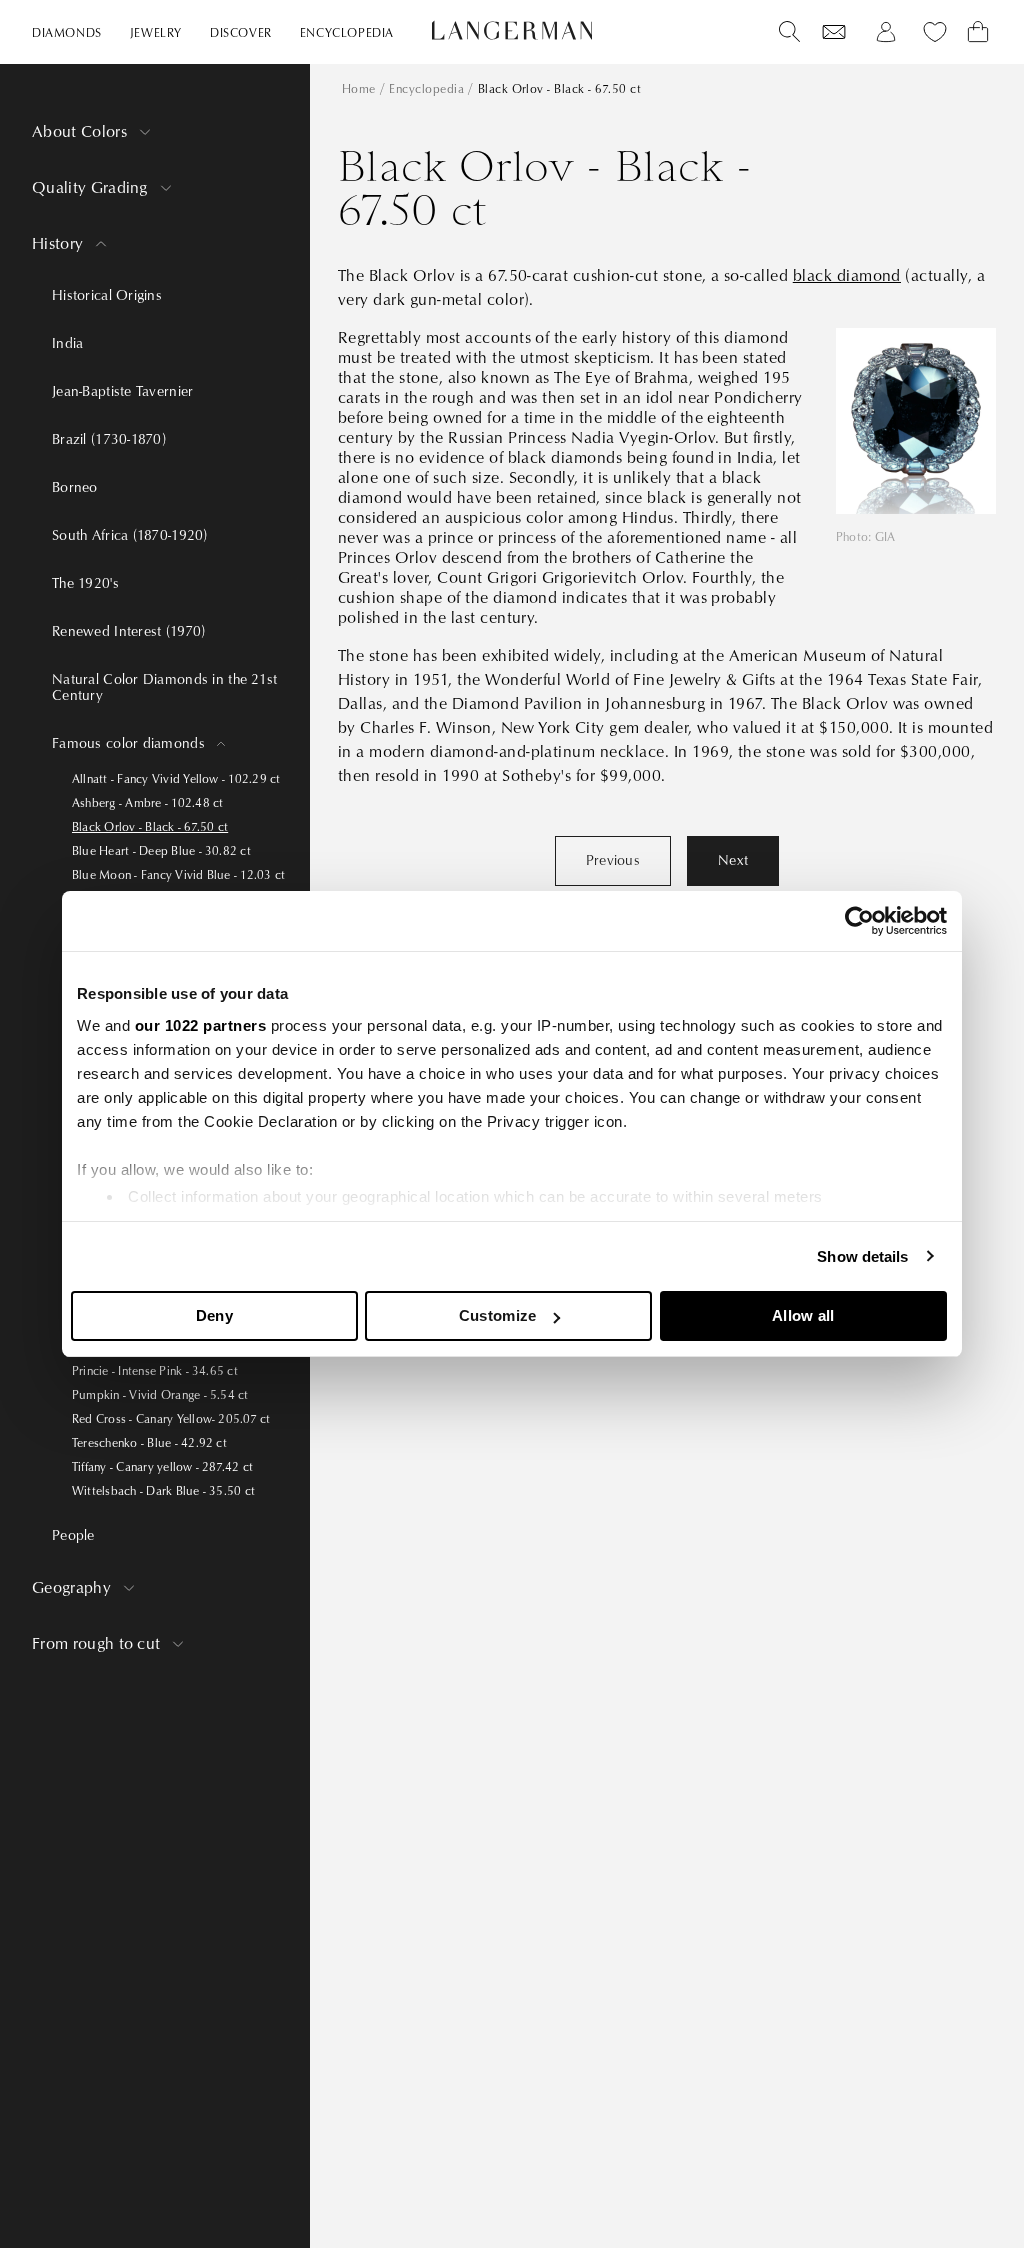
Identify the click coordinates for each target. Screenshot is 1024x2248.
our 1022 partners (201, 1025)
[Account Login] (886, 32)
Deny (214, 1315)
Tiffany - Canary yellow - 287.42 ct (162, 1467)
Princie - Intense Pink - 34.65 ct (155, 1371)
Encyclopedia (347, 33)
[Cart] (978, 32)
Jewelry (156, 33)
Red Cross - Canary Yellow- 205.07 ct (171, 1419)
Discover (241, 33)
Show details (862, 1256)
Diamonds (67, 33)
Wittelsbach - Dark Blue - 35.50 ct (163, 1491)
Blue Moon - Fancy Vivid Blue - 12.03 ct (178, 875)
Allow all (803, 1315)
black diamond (847, 276)
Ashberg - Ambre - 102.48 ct (147, 803)
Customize (498, 1315)
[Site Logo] (512, 30)
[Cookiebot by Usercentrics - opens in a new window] (859, 921)
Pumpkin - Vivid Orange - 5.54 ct (160, 1395)
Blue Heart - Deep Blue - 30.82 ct (161, 851)
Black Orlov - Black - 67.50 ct (150, 827)
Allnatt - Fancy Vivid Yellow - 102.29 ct (176, 779)
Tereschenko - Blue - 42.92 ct (149, 1443)
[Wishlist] (834, 32)
